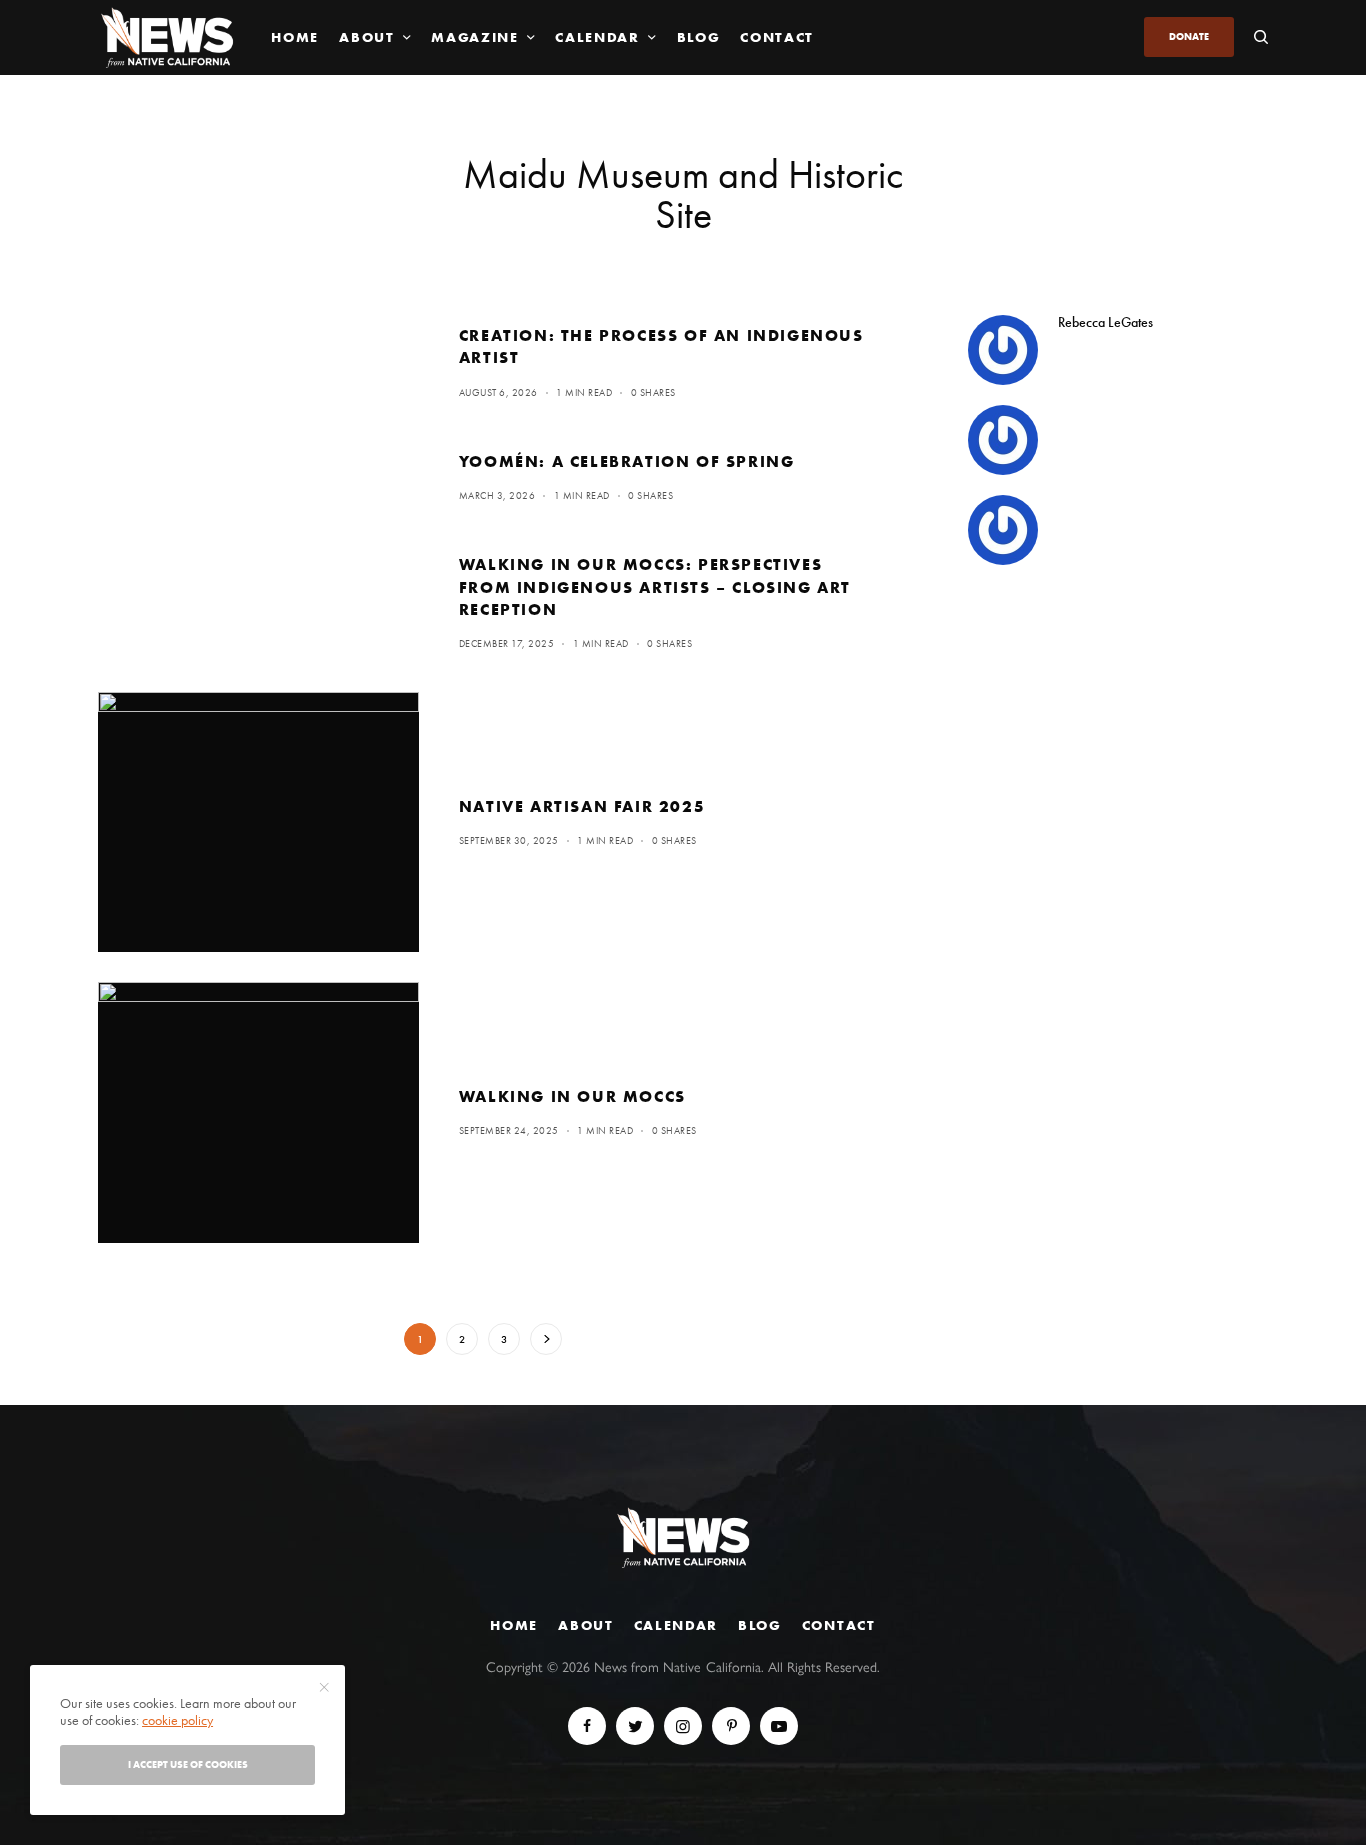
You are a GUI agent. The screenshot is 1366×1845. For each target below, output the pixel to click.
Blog (760, 1625)
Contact (839, 1625)
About (585, 1625)
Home (514, 1625)
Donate (1189, 36)
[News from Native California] (167, 37)
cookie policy (177, 1720)
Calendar (676, 1625)
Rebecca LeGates (1105, 322)
